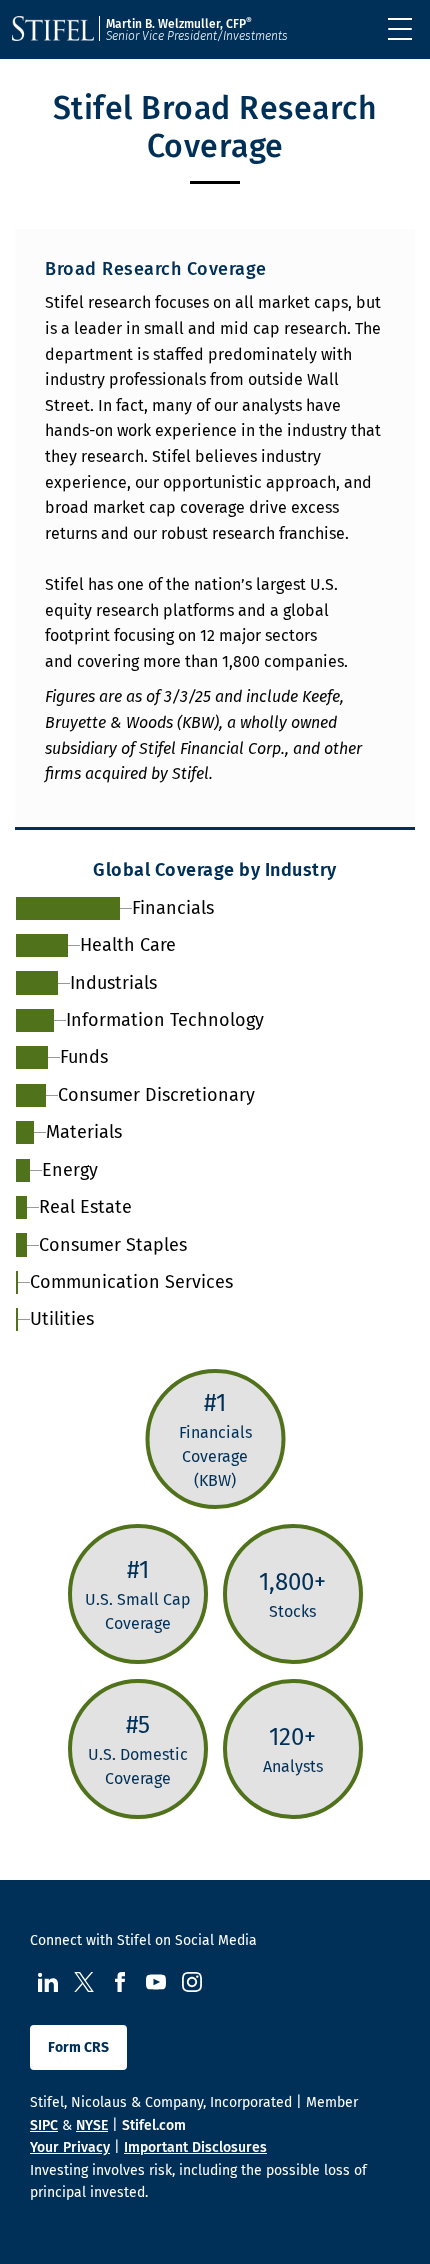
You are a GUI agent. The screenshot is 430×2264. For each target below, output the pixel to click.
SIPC (44, 2125)
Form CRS (78, 2047)
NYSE (92, 2125)
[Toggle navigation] (400, 29)
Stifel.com (154, 2125)
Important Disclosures (195, 2147)
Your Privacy (70, 2147)
